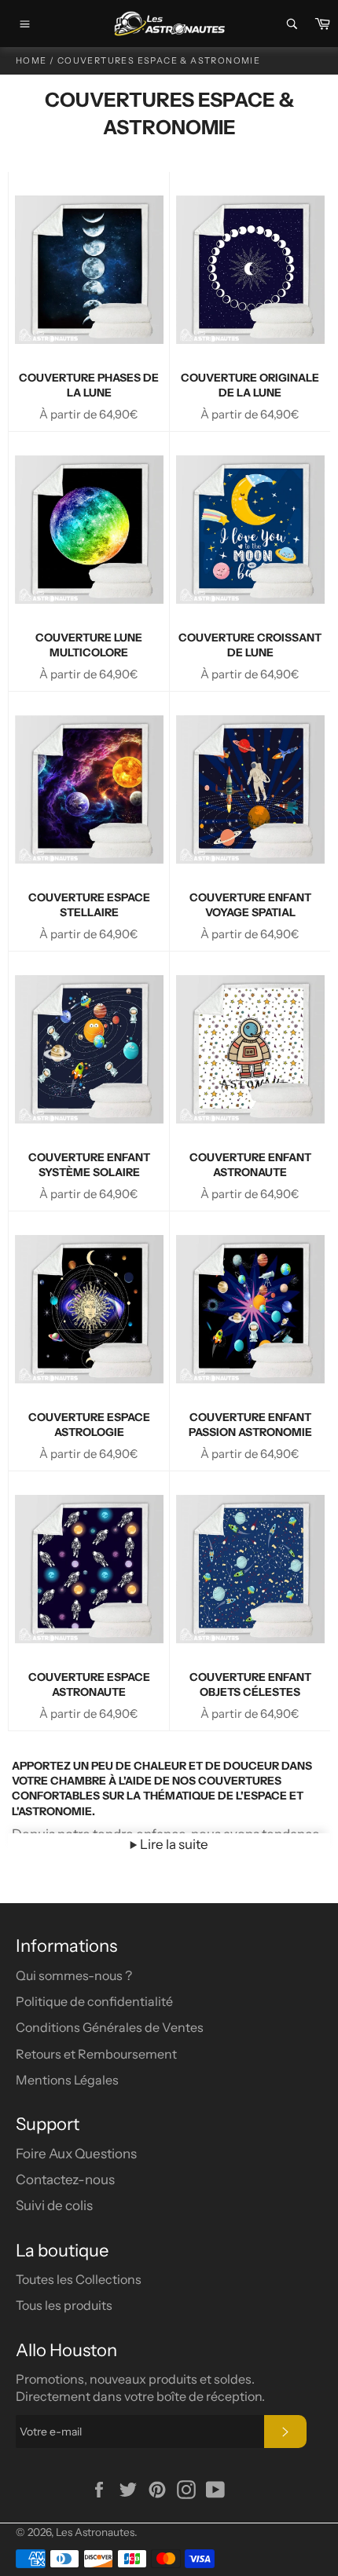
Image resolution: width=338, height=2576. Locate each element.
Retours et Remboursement (96, 2054)
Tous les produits (64, 2305)
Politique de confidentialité (94, 2001)
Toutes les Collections (79, 2279)
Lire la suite (173, 1844)
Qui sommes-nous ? (74, 1975)
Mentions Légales (67, 2080)
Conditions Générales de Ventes (110, 2027)
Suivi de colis (54, 2205)
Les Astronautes (95, 2532)
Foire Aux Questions (76, 2154)
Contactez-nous (65, 2180)
